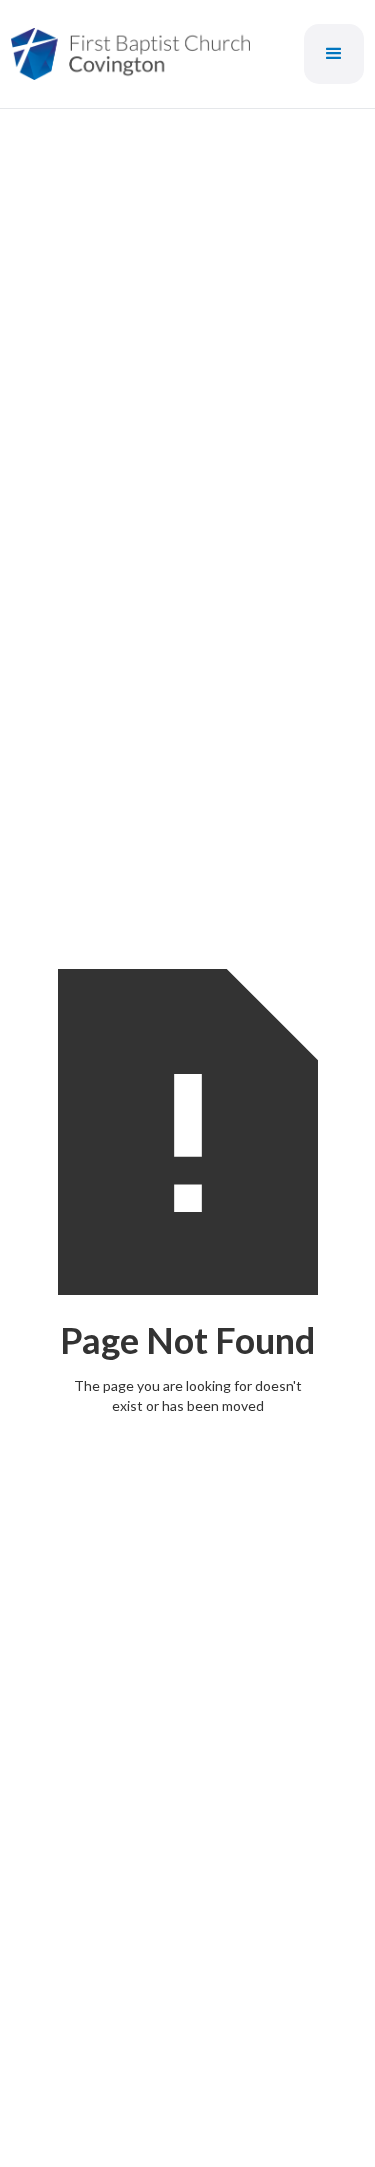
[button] (334, 54)
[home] (130, 54)
